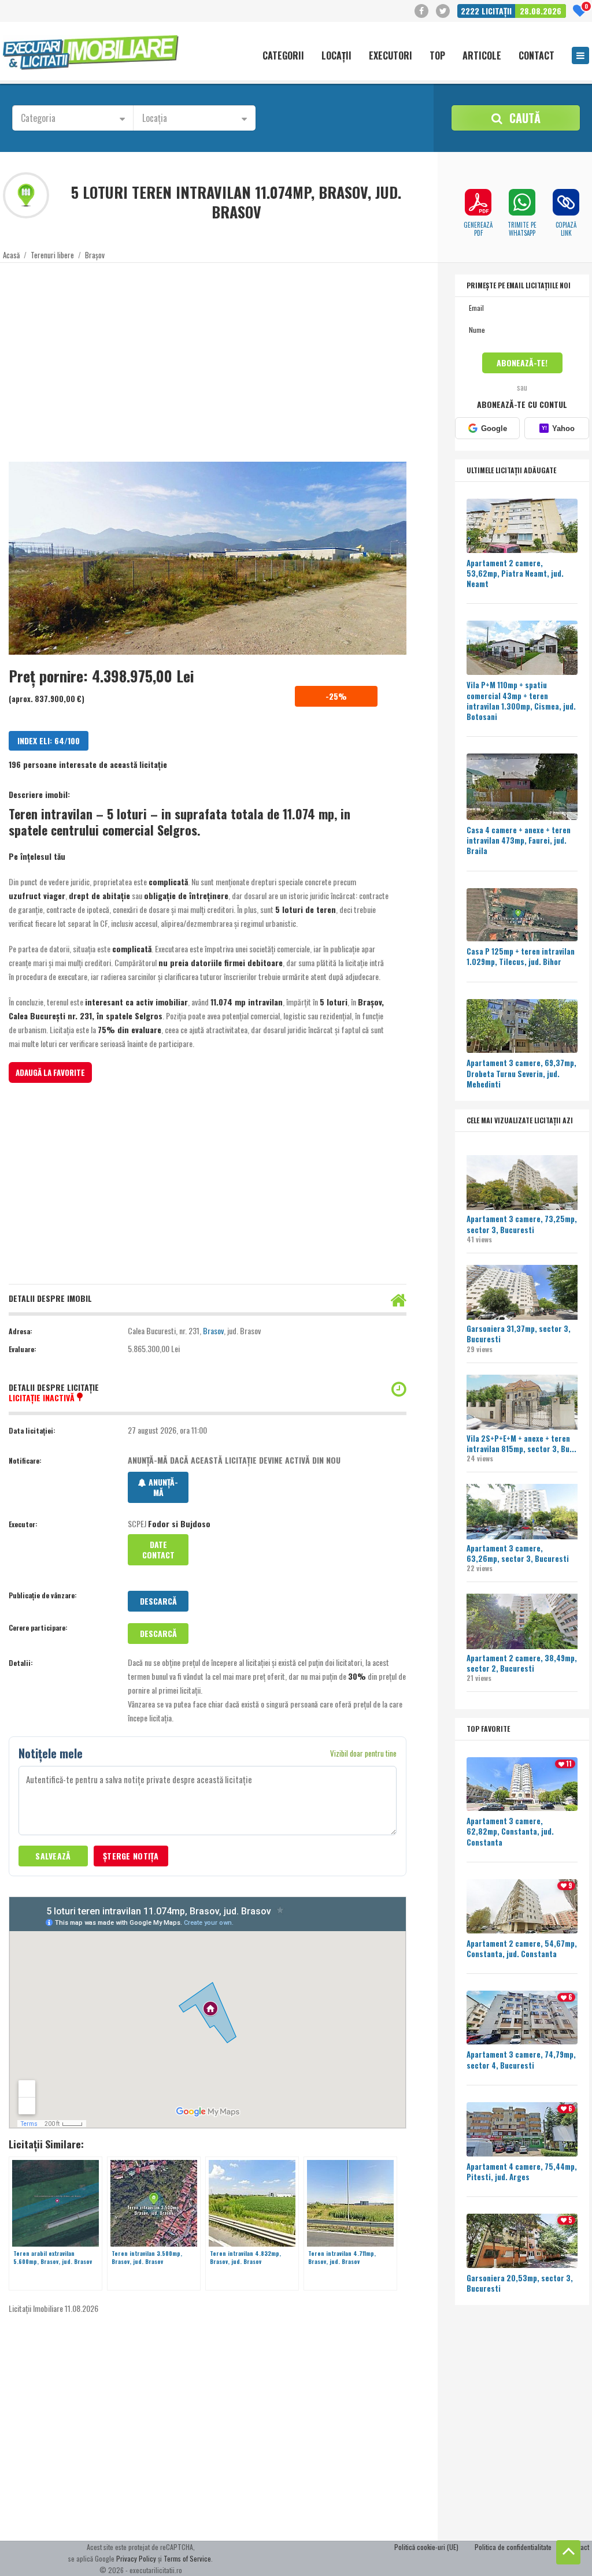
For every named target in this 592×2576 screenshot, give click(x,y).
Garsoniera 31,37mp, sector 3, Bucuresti (519, 1334)
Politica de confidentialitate (513, 2547)
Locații (336, 56)
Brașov (95, 255)
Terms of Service (187, 2558)
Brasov (213, 1330)
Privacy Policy (136, 2558)
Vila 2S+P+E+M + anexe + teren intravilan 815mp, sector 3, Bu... (521, 1443)
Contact (536, 56)
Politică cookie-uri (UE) (426, 2547)
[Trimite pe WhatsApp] (522, 202)
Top (437, 56)
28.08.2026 (541, 11)
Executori (391, 56)
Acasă (11, 255)
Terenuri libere (52, 255)
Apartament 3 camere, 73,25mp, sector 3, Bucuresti (522, 1224)
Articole (482, 56)
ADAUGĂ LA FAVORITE (50, 1072)
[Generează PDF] (478, 202)
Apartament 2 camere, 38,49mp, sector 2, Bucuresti (522, 1663)
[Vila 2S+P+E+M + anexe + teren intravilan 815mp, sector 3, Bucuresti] (522, 1404)
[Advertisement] (208, 355)
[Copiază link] (566, 202)
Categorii (283, 56)
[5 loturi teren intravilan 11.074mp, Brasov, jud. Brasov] (208, 558)
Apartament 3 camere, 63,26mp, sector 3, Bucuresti (518, 1553)
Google (494, 428)
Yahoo (558, 428)
